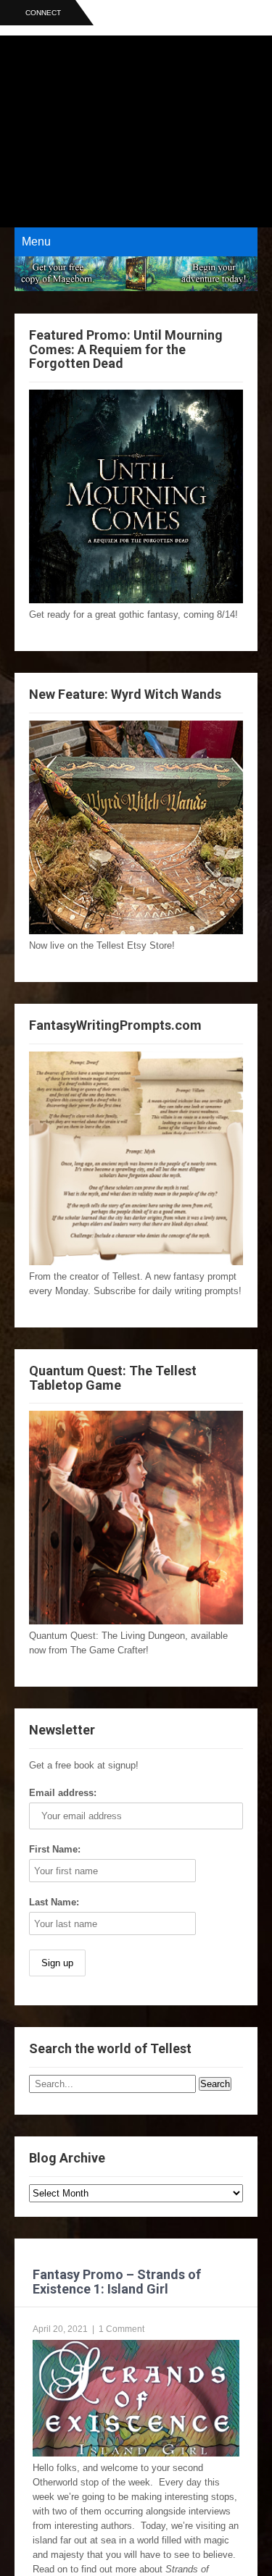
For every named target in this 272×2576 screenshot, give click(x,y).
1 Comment (121, 2329)
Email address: (63, 1793)
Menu (36, 242)
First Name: (55, 1849)
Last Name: (54, 1902)
